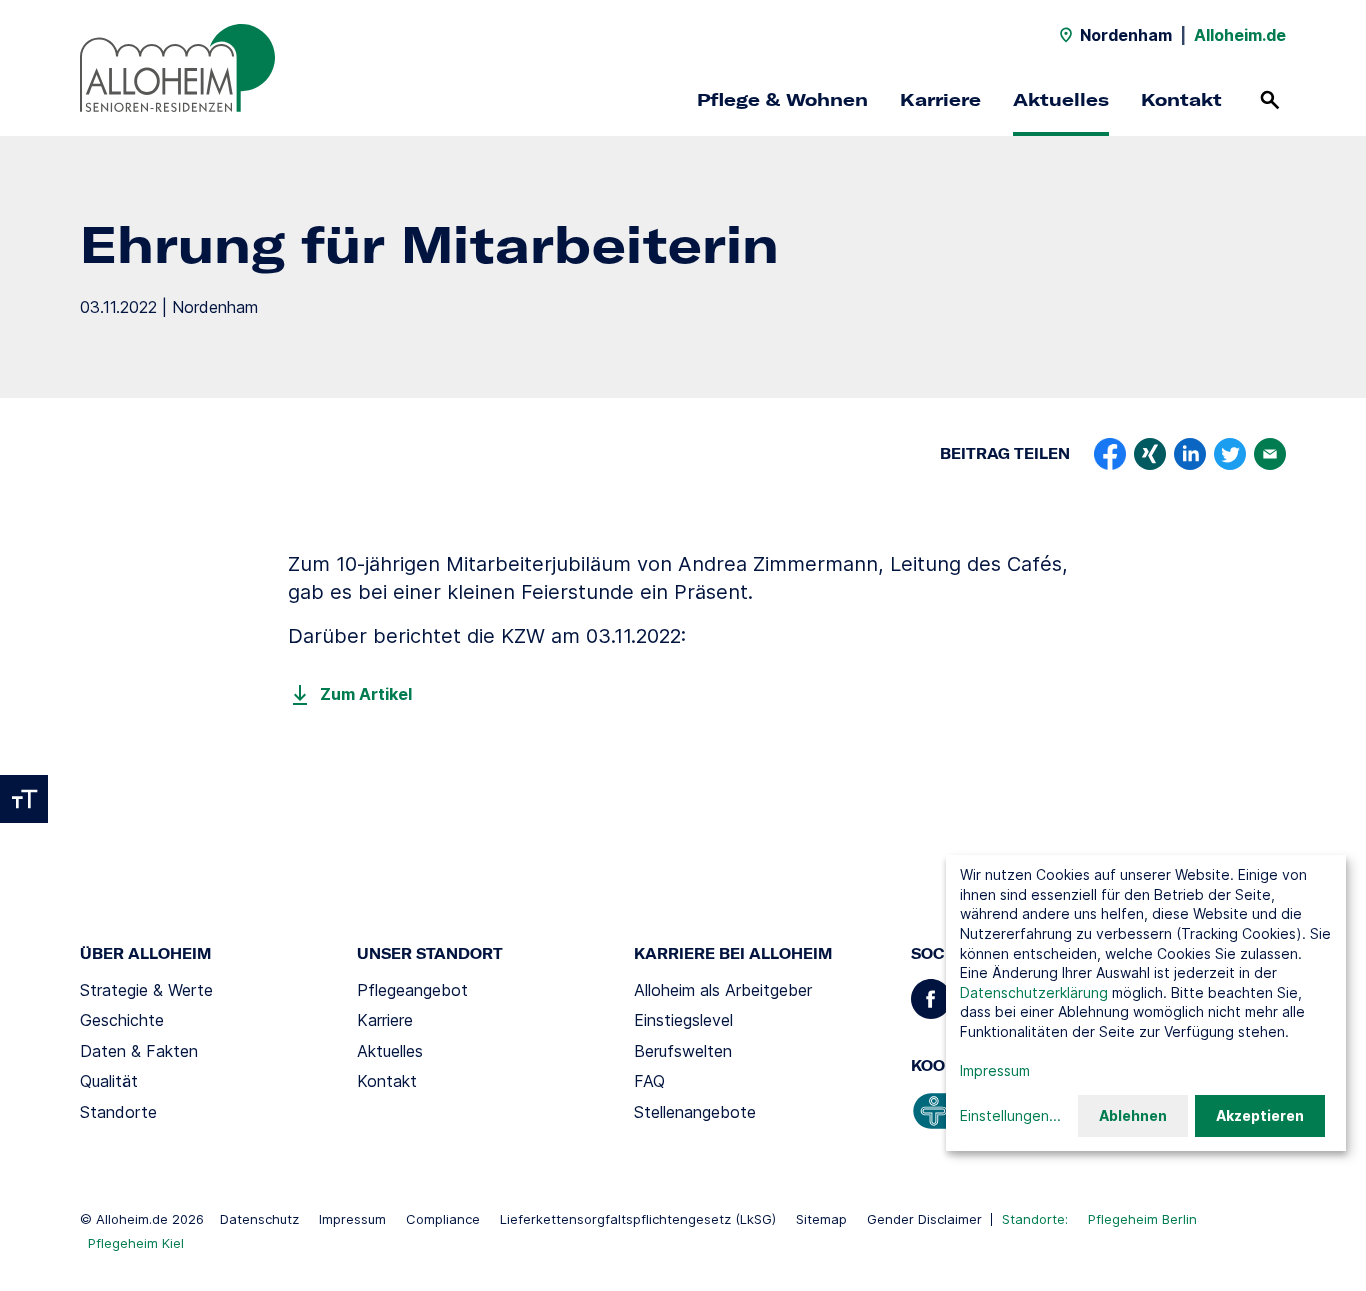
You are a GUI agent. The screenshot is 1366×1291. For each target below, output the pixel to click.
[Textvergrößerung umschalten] (24, 799)
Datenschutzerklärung (1034, 992)
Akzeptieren (1260, 1115)
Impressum (352, 1219)
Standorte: (1035, 1219)
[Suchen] (1270, 100)
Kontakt (1181, 99)
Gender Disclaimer (924, 1219)
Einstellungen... (1010, 1115)
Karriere (940, 99)
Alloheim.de (1240, 35)
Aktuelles (1061, 99)
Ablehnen (1133, 1115)
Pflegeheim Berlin (1142, 1219)
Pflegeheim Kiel (136, 1243)
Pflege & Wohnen (782, 99)
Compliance (443, 1219)
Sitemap (821, 1219)
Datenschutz (259, 1219)
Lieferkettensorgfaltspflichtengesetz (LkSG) (638, 1219)
